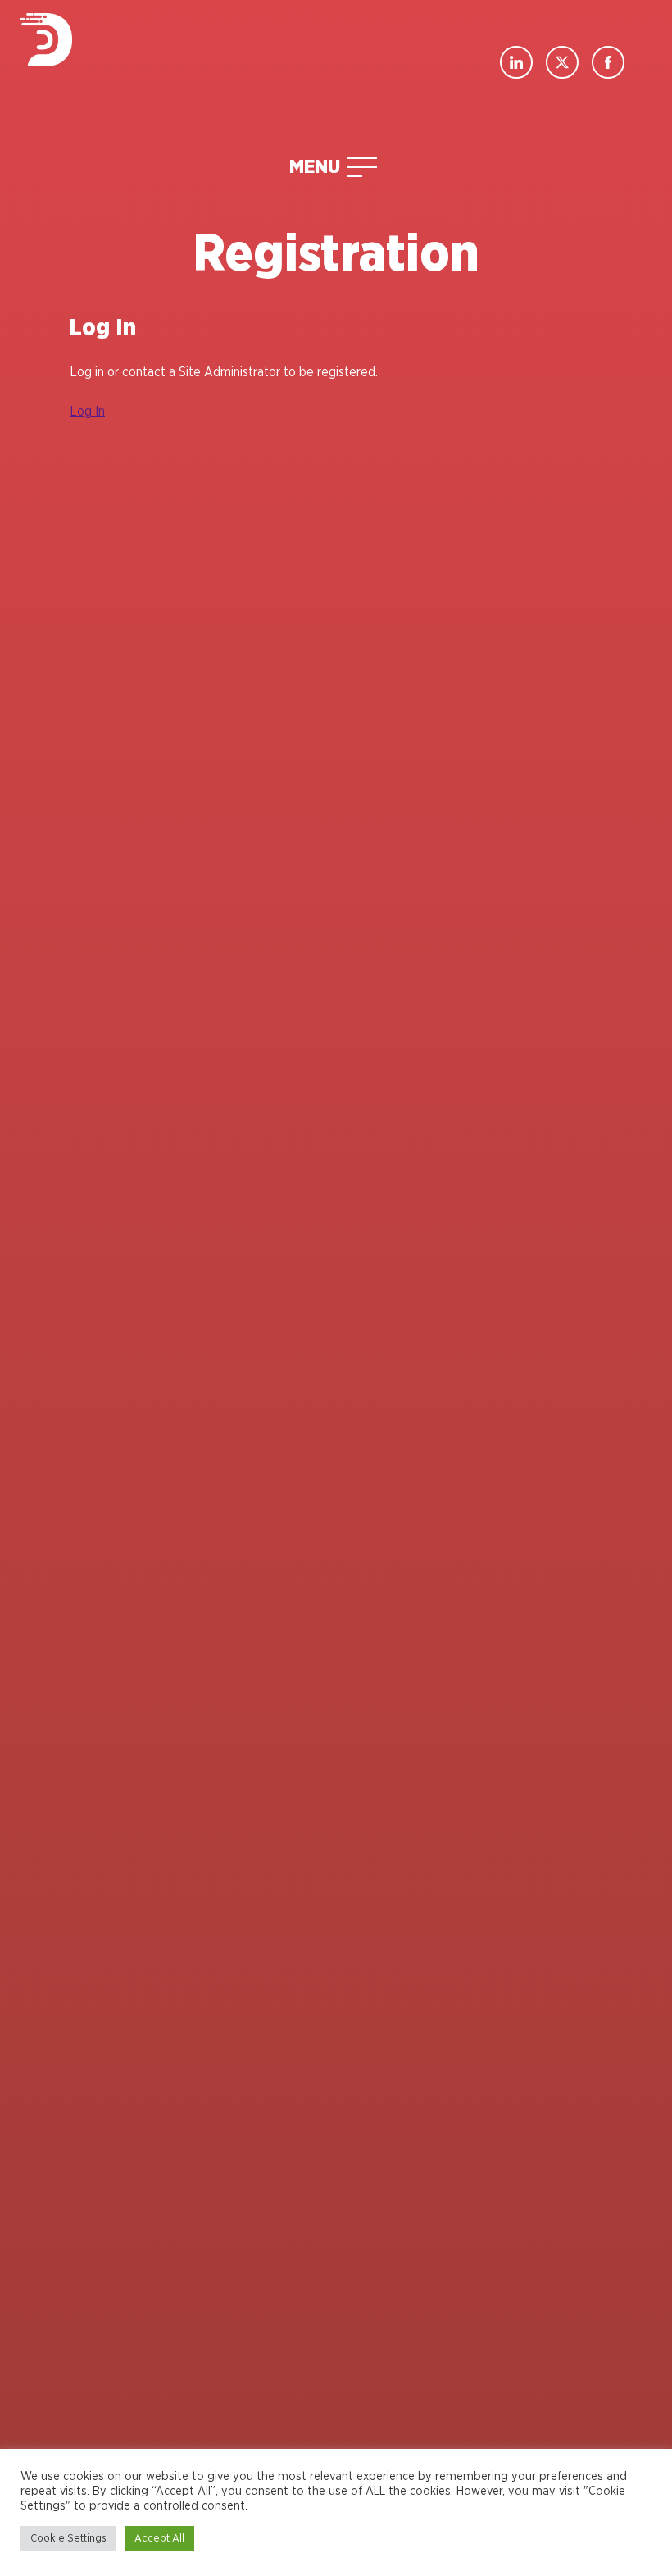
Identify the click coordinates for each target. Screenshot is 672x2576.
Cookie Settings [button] (68, 2539)
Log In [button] (87, 412)
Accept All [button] (159, 2539)
